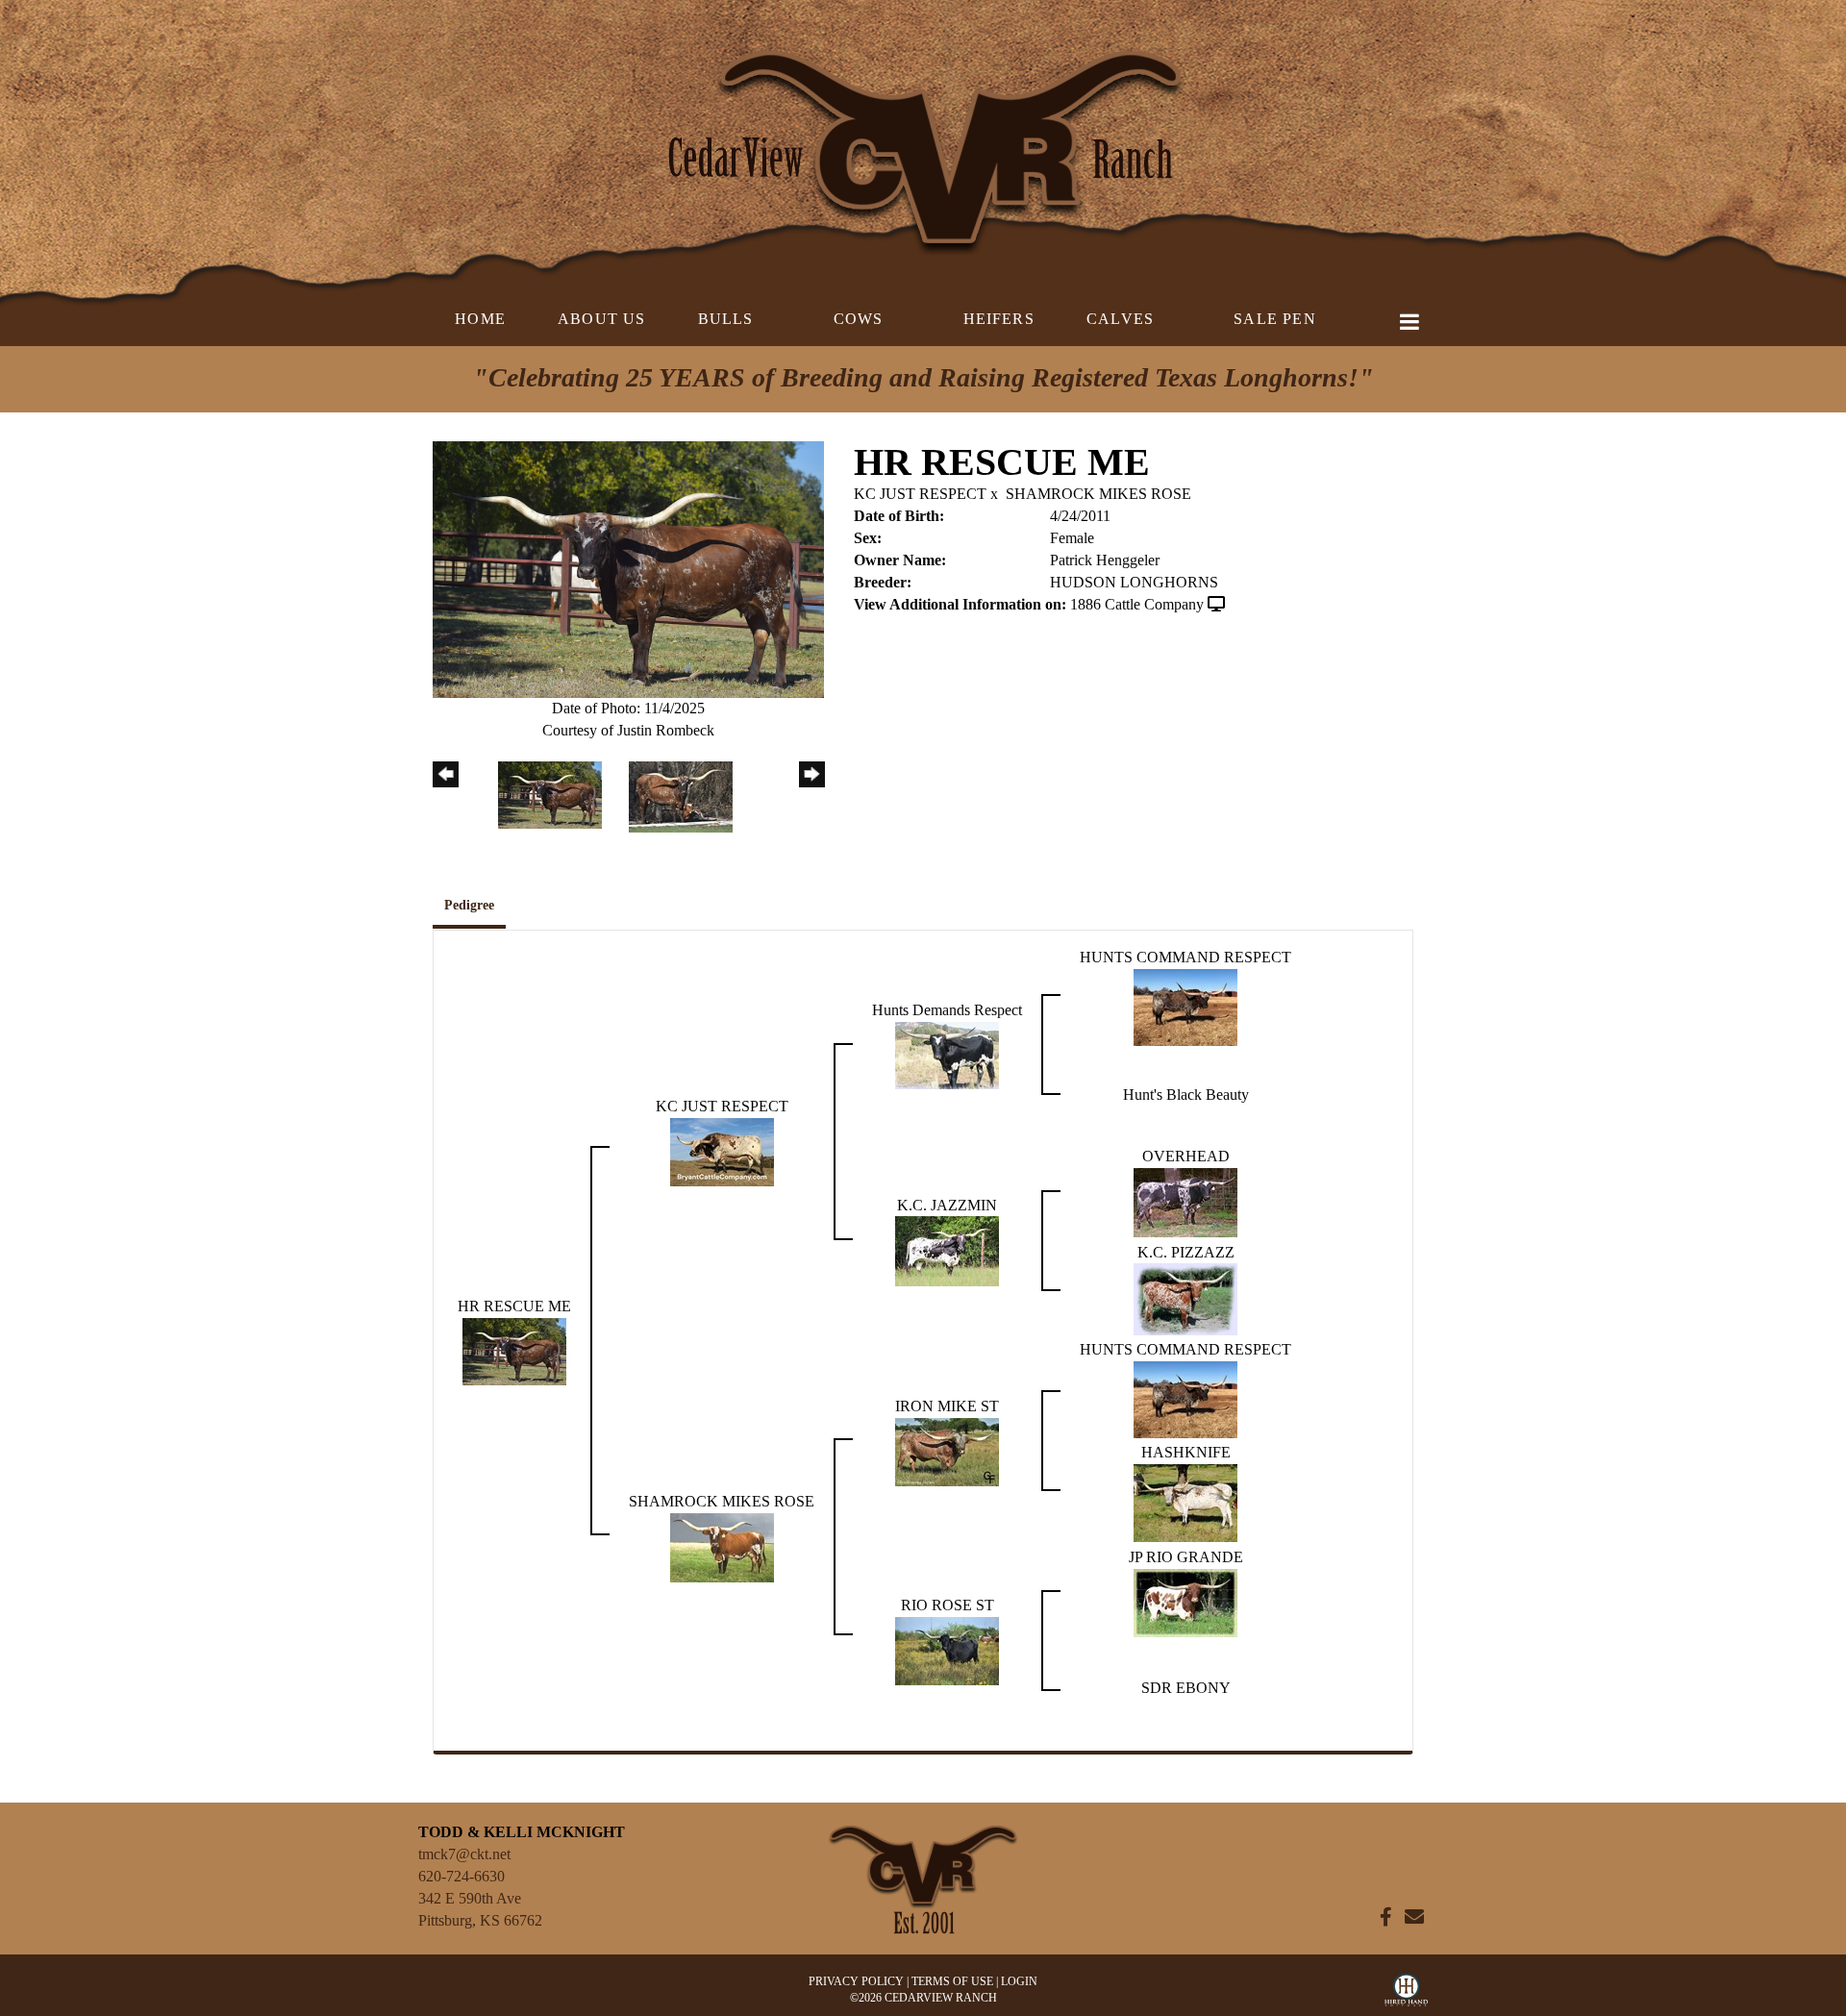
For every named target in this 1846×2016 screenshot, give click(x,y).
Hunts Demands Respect (947, 1010)
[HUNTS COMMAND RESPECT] (1185, 1005)
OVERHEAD (1186, 1156)
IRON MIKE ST (947, 1406)
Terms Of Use (952, 1981)
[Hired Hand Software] (1406, 1995)
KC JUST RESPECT (920, 494)
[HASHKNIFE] (1185, 1501)
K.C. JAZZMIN (947, 1205)
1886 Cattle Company (1137, 604)
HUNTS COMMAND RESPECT (1185, 957)
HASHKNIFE (1186, 1452)
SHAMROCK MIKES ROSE (1098, 494)
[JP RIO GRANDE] (1185, 1601)
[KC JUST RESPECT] (722, 1150)
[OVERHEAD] (1185, 1201)
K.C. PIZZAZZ (1186, 1252)
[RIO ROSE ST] (947, 1649)
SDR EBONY (1186, 1688)
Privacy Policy (856, 1981)
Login (1019, 1981)
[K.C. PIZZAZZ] (1185, 1298)
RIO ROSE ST (948, 1605)
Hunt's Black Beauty (1186, 1095)
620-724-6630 (461, 1876)
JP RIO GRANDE (1186, 1557)
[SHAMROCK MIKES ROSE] (722, 1546)
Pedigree (469, 905)
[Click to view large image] (628, 568)
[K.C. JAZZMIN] (947, 1250)
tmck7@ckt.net (464, 1854)
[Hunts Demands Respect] (947, 1053)
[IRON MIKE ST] (947, 1450)
